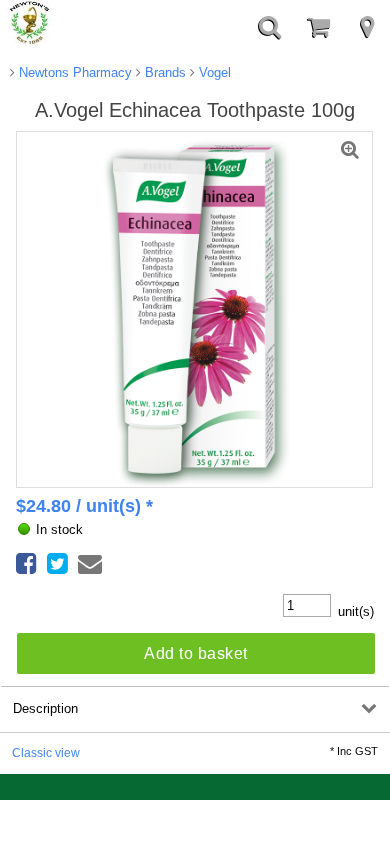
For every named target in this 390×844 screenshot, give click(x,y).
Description (45, 708)
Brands (163, 72)
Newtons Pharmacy (73, 72)
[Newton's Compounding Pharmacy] (30, 24)
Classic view (46, 752)
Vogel (213, 72)
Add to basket (196, 653)
